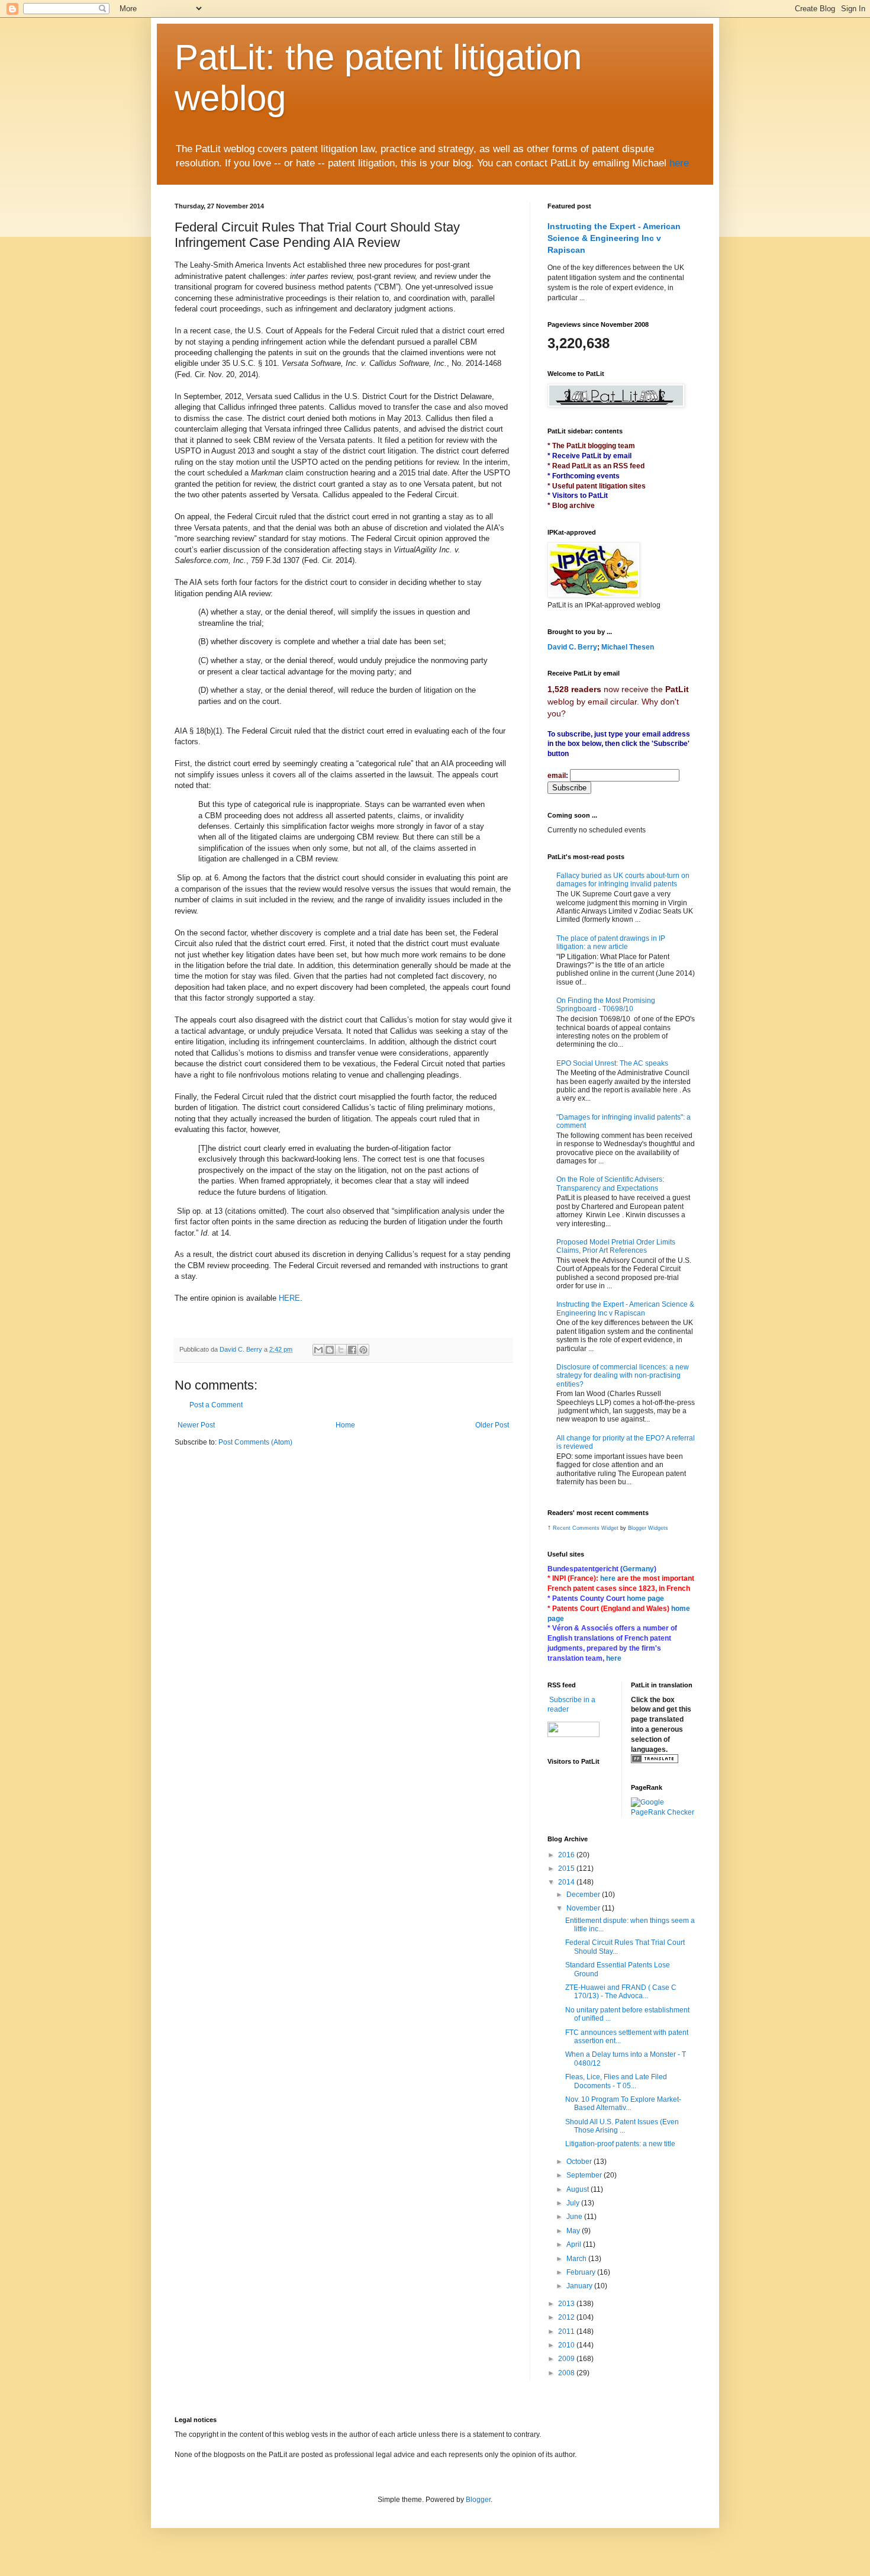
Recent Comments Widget (586, 1528)
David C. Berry (572, 647)
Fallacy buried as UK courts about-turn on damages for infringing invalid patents (623, 880)
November (584, 1908)
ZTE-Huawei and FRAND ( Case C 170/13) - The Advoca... (621, 1992)
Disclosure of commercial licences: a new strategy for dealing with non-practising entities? (623, 1376)
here (679, 163)
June (575, 2217)
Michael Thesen (628, 647)
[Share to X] (341, 1350)
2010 (567, 2345)
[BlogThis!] (330, 1350)
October (580, 2162)
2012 (567, 2317)
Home (345, 1425)
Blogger (478, 2500)
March (577, 2259)
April (575, 2244)
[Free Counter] (568, 1778)
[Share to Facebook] (352, 1350)
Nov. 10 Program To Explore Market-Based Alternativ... (623, 2104)
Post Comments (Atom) (255, 1442)
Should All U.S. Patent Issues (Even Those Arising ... (622, 2126)
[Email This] (318, 1350)
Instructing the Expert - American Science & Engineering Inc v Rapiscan (614, 238)
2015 (567, 1869)
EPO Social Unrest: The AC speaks (612, 1063)
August (579, 2189)
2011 (567, 2331)
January (580, 2286)
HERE (289, 1298)
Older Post (492, 1425)
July (574, 2203)
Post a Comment (216, 1405)
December (584, 1895)
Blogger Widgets (648, 1528)
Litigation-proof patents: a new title (620, 2144)
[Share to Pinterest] (363, 1350)
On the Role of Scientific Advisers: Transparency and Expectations (610, 1184)
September (585, 2175)
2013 (567, 2304)
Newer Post (196, 1425)
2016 (567, 1855)
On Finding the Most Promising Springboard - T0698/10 (606, 1005)
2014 (567, 1882)
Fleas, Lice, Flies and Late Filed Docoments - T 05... (616, 2081)
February (582, 2272)
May (574, 2231)
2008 (567, 2373)
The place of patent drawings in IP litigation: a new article (611, 943)
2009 (567, 2359)
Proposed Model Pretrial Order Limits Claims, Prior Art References (616, 1246)
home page (645, 1599)
